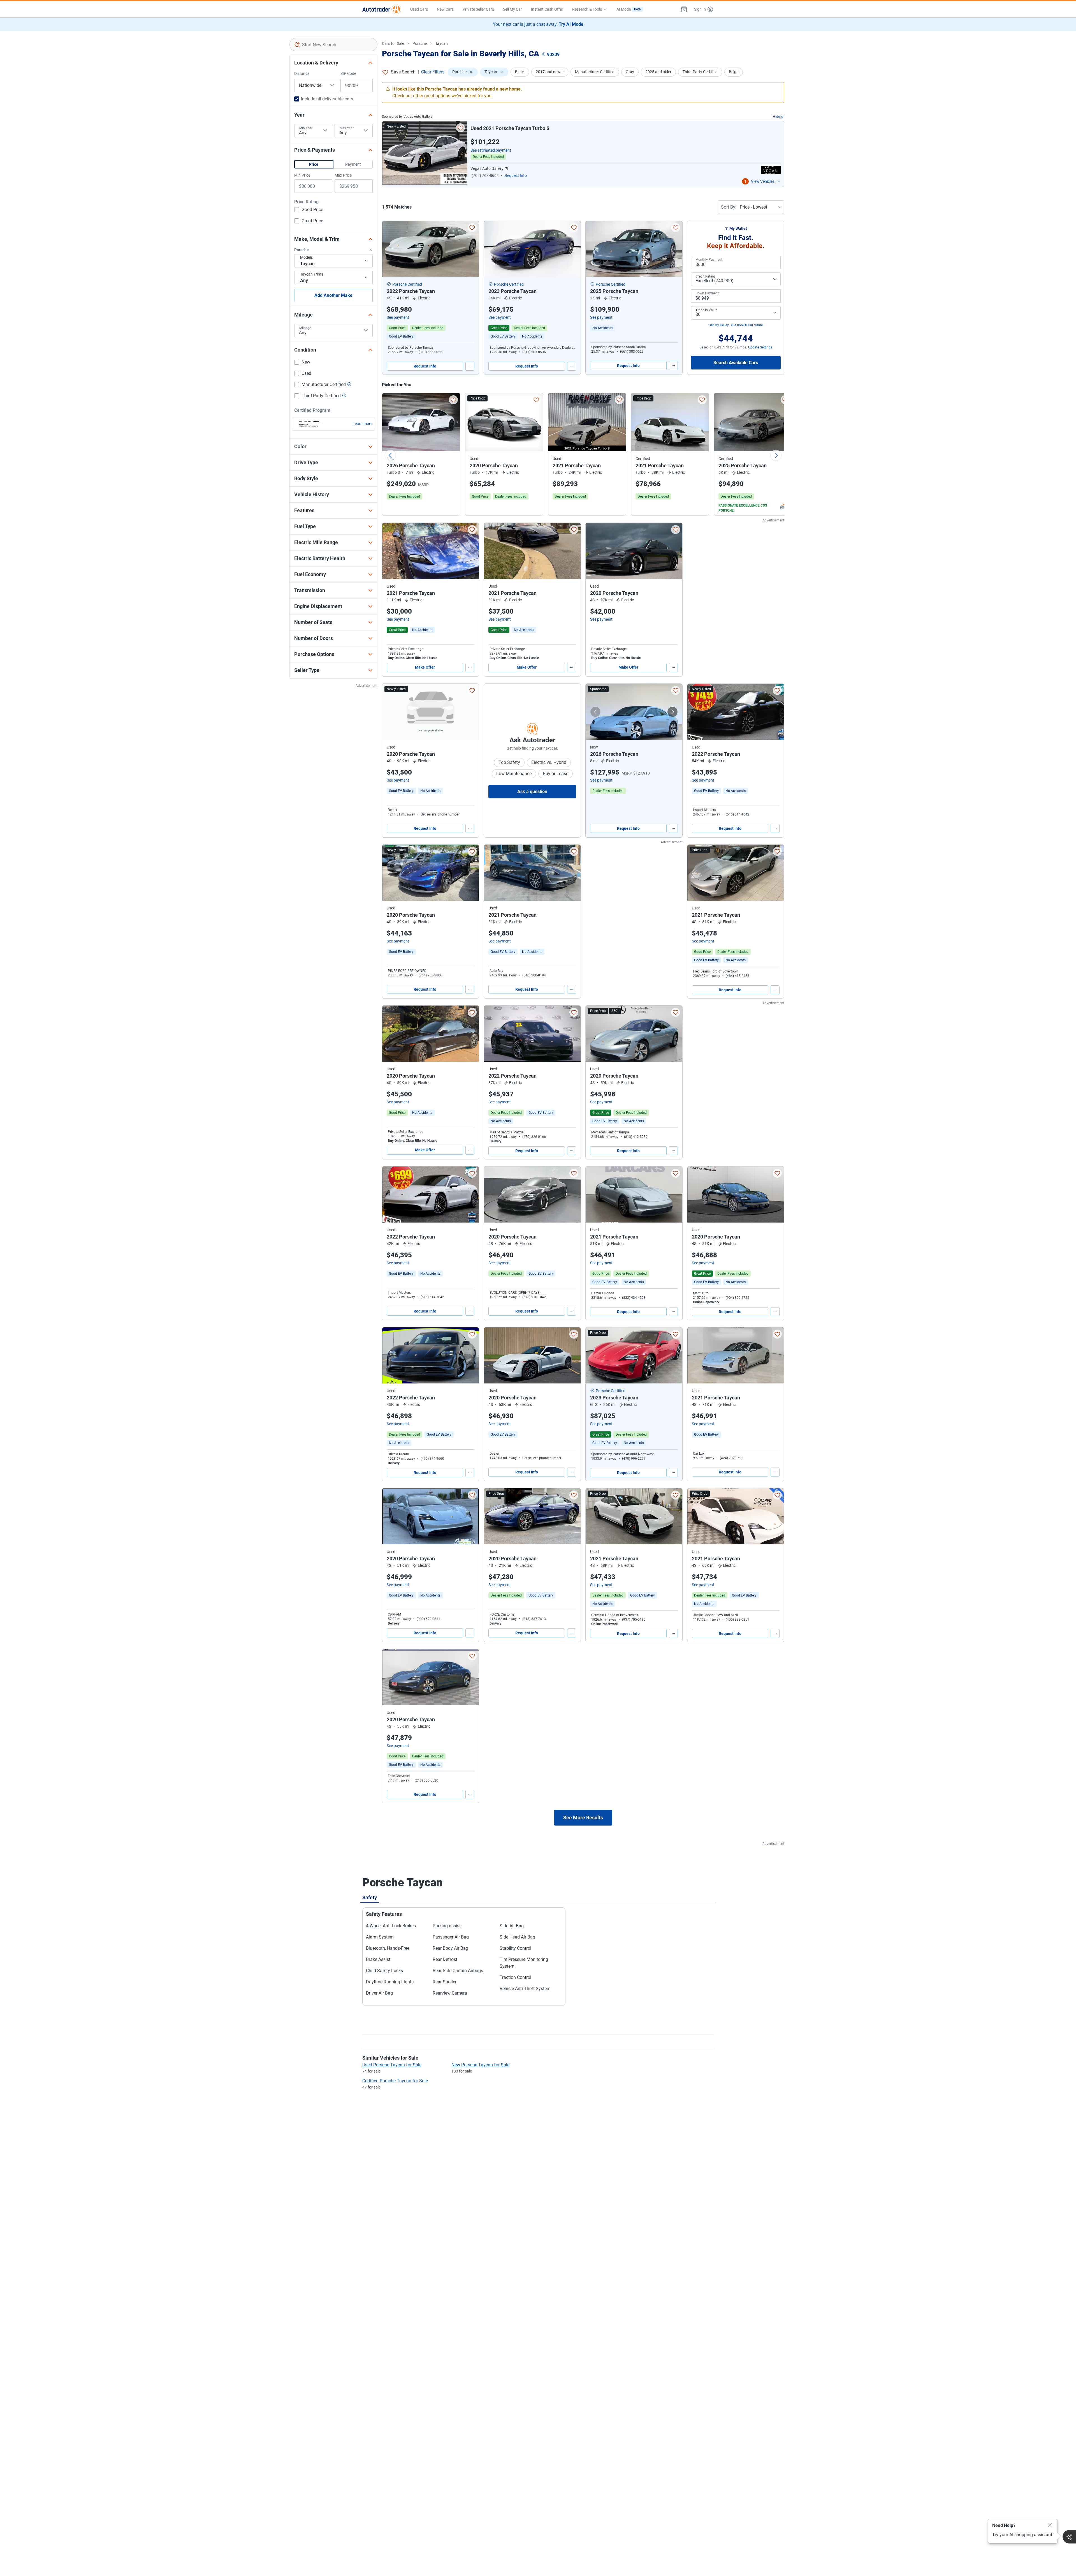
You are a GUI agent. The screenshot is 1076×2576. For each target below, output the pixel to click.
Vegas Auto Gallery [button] (487, 168)
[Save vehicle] (460, 128)
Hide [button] (776, 117)
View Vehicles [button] (763, 181)
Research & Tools (587, 9)
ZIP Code (348, 73)
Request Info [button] (516, 175)
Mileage (305, 328)
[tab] (370, 1897)
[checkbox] (309, 210)
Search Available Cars (736, 363)
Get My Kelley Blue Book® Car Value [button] (736, 325)
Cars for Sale (393, 43)
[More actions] (470, 366)
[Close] (1050, 2526)
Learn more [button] (362, 424)
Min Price (302, 175)
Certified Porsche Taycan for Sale (395, 2081)
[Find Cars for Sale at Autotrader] (382, 9)
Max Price (343, 175)
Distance (302, 73)
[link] (532, 336)
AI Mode (629, 9)
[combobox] (334, 45)
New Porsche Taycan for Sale (480, 2065)
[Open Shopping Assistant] (1069, 2537)
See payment (398, 317)
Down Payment (707, 293)
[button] (684, 9)
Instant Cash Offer (547, 9)
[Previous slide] (390, 455)
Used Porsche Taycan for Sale (392, 2065)
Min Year (306, 128)
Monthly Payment (709, 260)
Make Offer (425, 667)
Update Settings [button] (760, 347)
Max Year (347, 128)
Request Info (425, 366)
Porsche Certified (407, 284)
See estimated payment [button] (491, 150)
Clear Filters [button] (433, 72)
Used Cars (419, 9)
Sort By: (729, 207)
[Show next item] (672, 712)
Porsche (420, 43)
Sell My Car (513, 9)
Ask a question (532, 792)
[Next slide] (776, 455)
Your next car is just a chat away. (538, 24)
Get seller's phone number (440, 814)
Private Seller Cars (478, 9)
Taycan (441, 43)
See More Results (583, 1818)
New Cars (445, 9)
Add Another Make (333, 295)
